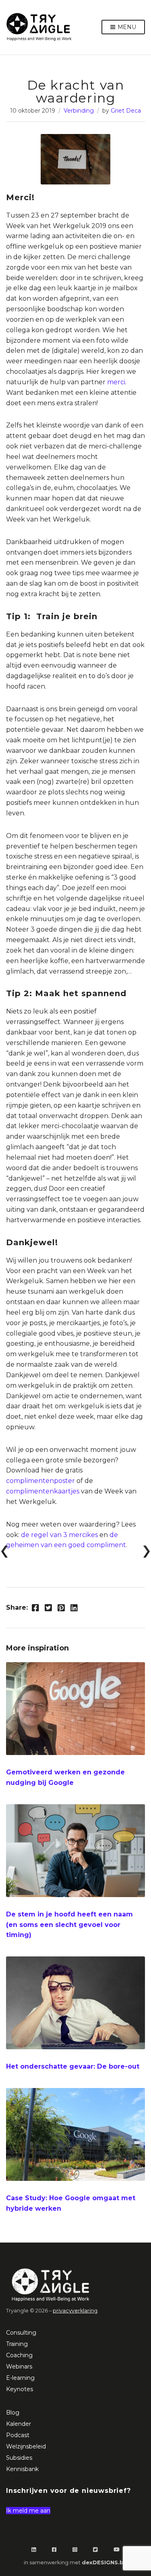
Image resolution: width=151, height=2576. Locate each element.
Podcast (18, 2435)
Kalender (19, 2424)
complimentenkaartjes (43, 1491)
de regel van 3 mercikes (59, 1535)
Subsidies (19, 2458)
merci (116, 382)
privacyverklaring (75, 2311)
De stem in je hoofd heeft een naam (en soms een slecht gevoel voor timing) (69, 1925)
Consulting (21, 2333)
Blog (13, 2413)
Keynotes (20, 2389)
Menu (126, 27)
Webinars (19, 2367)
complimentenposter (40, 1481)
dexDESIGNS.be (104, 2562)
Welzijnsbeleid (26, 2446)
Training (17, 2344)
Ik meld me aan (28, 2511)
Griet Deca (126, 111)
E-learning (20, 2378)
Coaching (19, 2355)
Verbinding (79, 111)
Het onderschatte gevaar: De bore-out (73, 2066)
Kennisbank (22, 2469)
